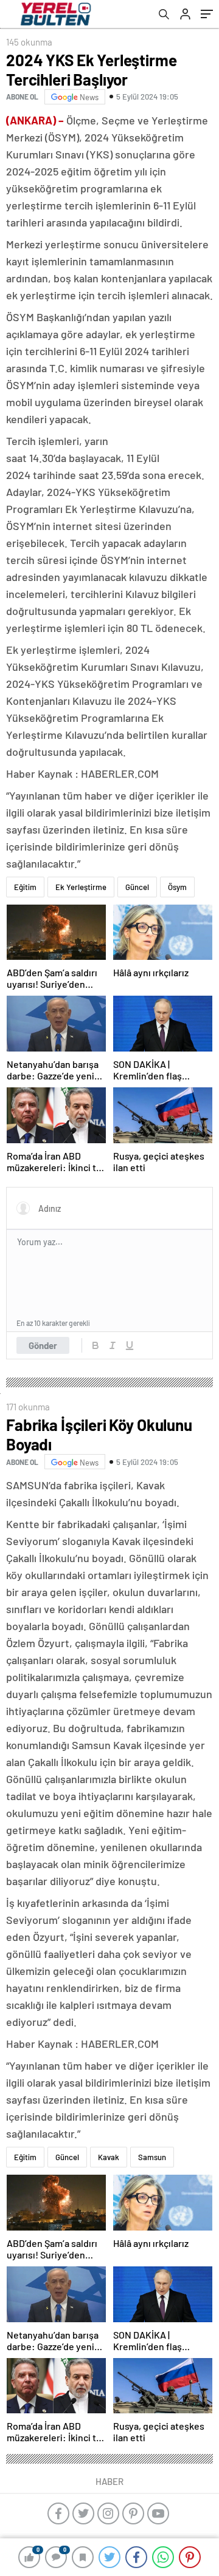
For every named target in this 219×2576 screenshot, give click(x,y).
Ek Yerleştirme (81, 887)
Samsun (152, 2157)
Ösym (177, 887)
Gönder (43, 1345)
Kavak (109, 2157)
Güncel (137, 887)
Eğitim (25, 887)
